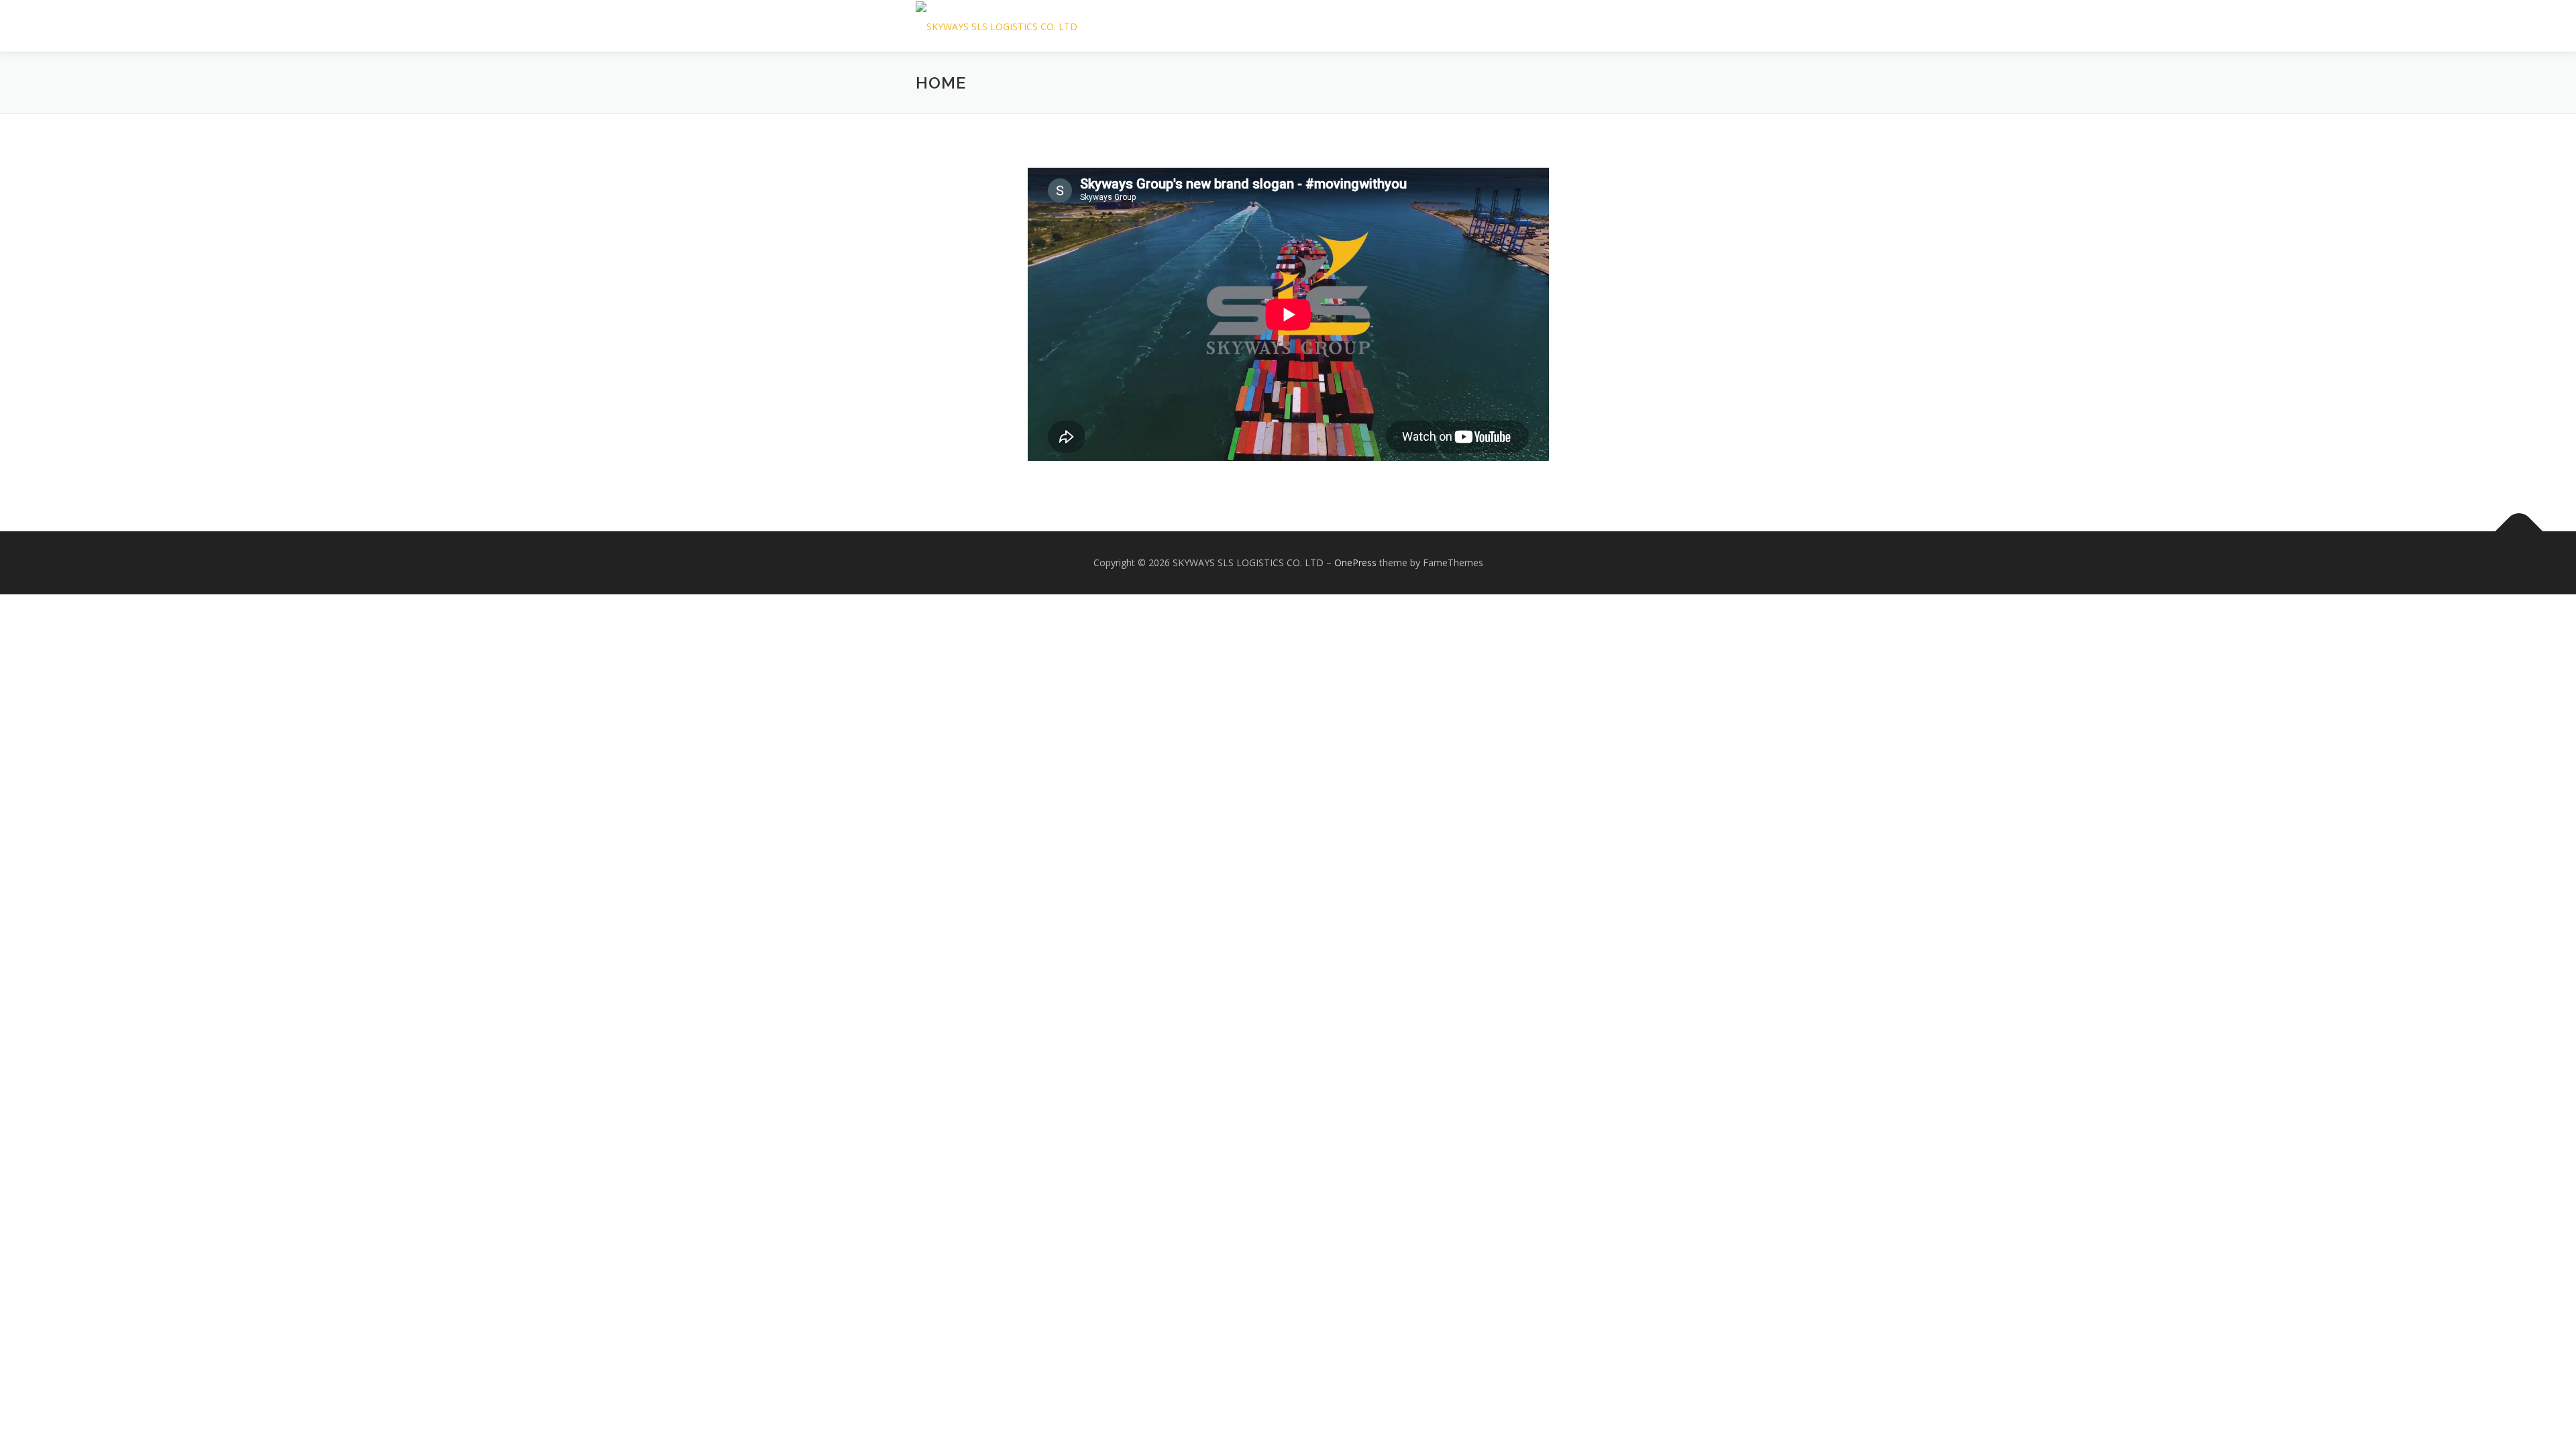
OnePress (1355, 562)
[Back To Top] (2519, 532)
